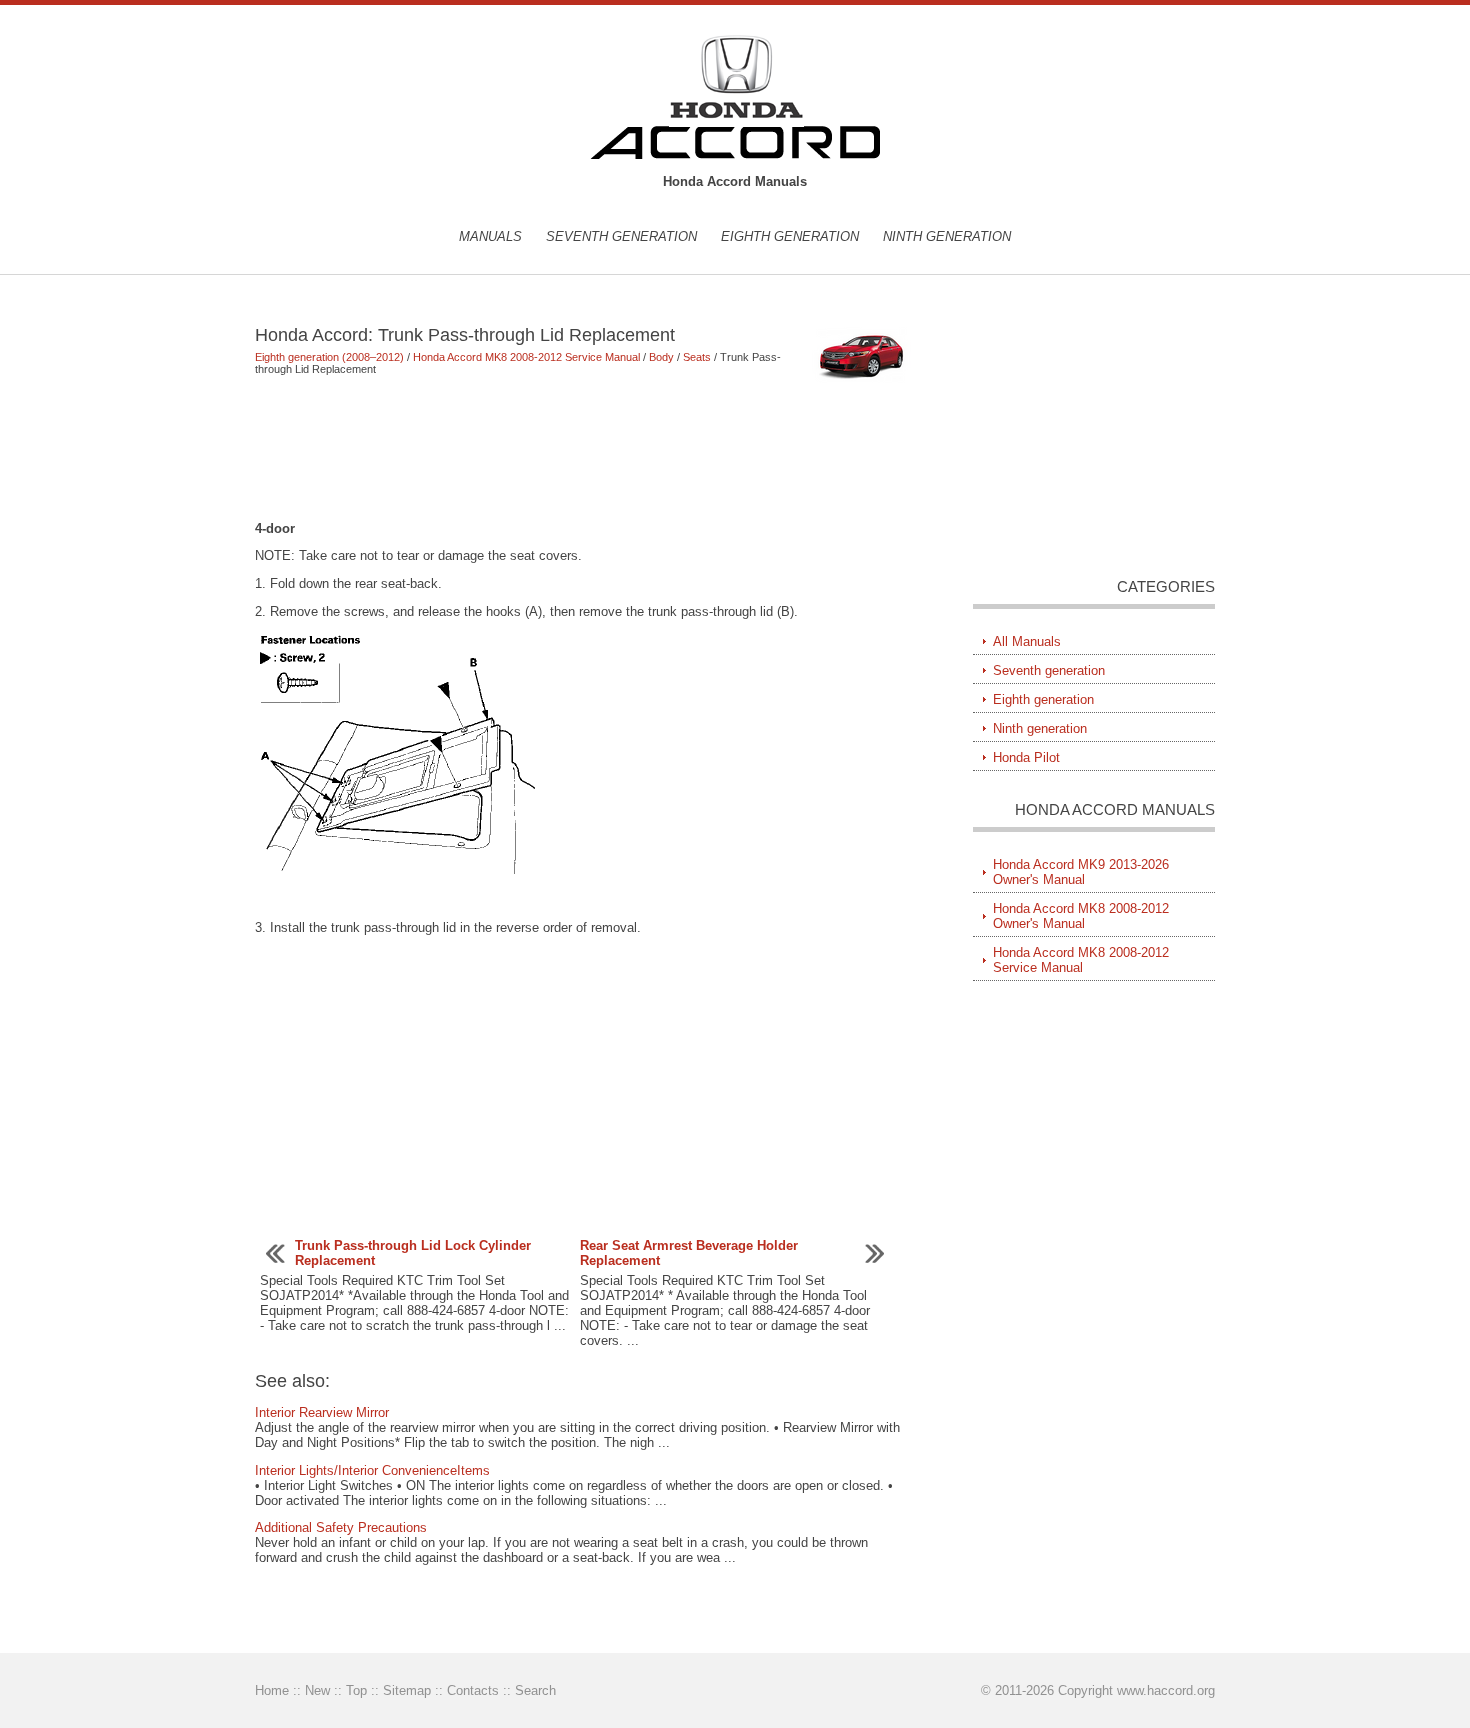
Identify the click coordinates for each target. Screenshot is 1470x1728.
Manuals (490, 236)
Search (535, 1690)
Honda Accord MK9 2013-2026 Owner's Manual (1081, 872)
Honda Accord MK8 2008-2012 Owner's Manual (1081, 916)
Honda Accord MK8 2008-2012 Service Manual (526, 357)
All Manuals (1027, 641)
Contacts (473, 1690)
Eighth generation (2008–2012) (329, 357)
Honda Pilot (1026, 757)
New (317, 1690)
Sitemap (407, 1690)
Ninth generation (947, 236)
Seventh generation (621, 236)
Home (272, 1690)
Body (661, 357)
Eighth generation (790, 236)
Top (356, 1690)
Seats (697, 357)
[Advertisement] (584, 448)
